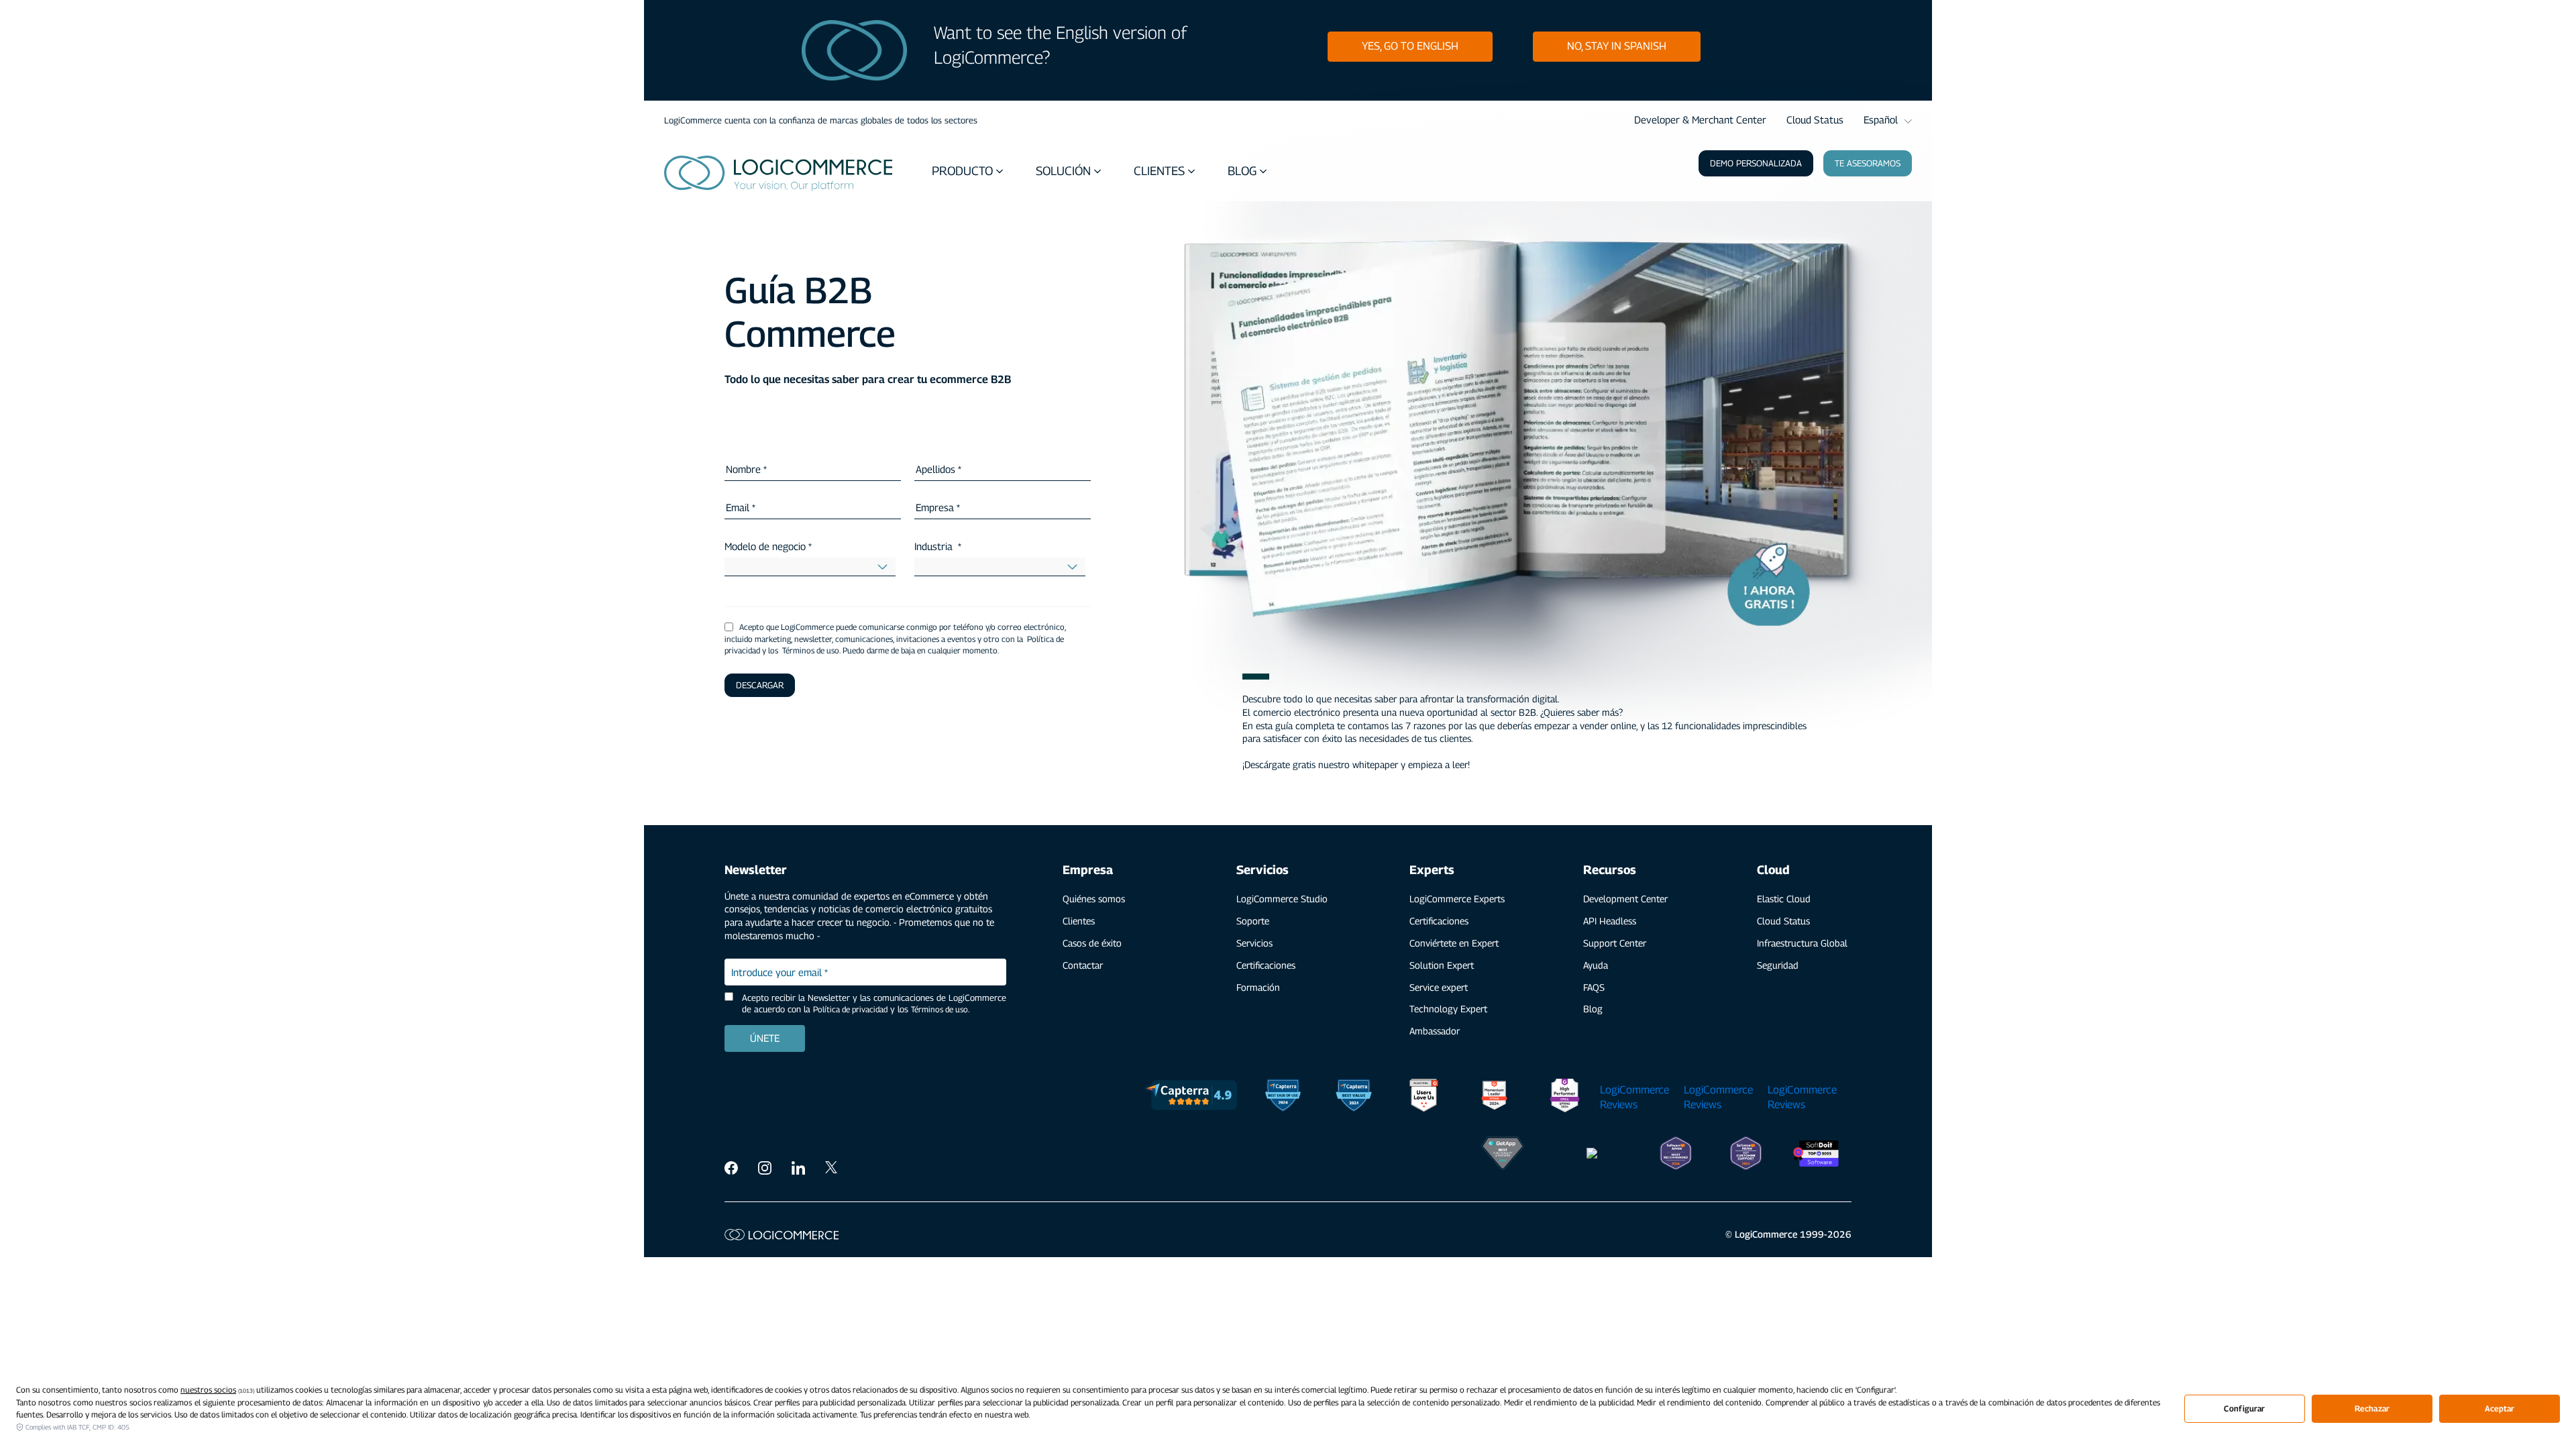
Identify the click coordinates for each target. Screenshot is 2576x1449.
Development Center (1625, 899)
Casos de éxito (1092, 943)
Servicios (1254, 943)
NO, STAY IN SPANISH (1617, 46)
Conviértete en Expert (1454, 943)
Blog (1593, 1009)
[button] (969, 171)
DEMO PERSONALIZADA (1756, 163)
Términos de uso (940, 1009)
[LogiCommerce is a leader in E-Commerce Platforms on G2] (1494, 1097)
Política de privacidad (850, 1009)
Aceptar (2500, 1408)
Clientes (1079, 921)
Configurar (2244, 1408)
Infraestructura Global (1802, 943)
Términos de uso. (811, 650)
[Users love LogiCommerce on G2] (1424, 1097)
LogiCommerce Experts (1457, 899)
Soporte (1253, 921)
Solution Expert (1442, 965)
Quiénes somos (1094, 899)
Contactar (1083, 965)
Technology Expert (1448, 1009)
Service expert (1439, 987)
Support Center (1615, 943)
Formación (1258, 987)
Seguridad (1778, 965)
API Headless (1610, 921)
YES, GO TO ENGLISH (1410, 46)
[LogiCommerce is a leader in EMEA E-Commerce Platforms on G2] (1565, 1097)
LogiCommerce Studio (1282, 899)
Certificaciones (1266, 965)
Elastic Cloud (1784, 899)
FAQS (1594, 987)
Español (1881, 119)
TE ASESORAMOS (1868, 163)
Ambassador (1435, 1031)
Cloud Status (1815, 119)
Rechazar (2372, 1408)
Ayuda (1596, 965)
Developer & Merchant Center (1700, 119)
